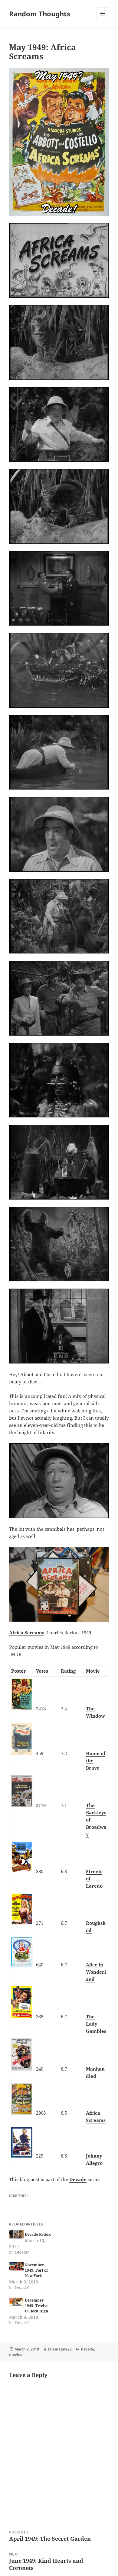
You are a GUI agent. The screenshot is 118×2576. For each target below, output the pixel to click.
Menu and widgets (103, 20)
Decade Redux (38, 2234)
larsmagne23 (60, 2349)
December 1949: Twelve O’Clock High (37, 2306)
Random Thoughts (40, 14)
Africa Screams (27, 1632)
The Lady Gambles (96, 2024)
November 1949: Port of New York (36, 2270)
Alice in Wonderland (96, 1972)
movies (16, 2355)
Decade (78, 2179)
